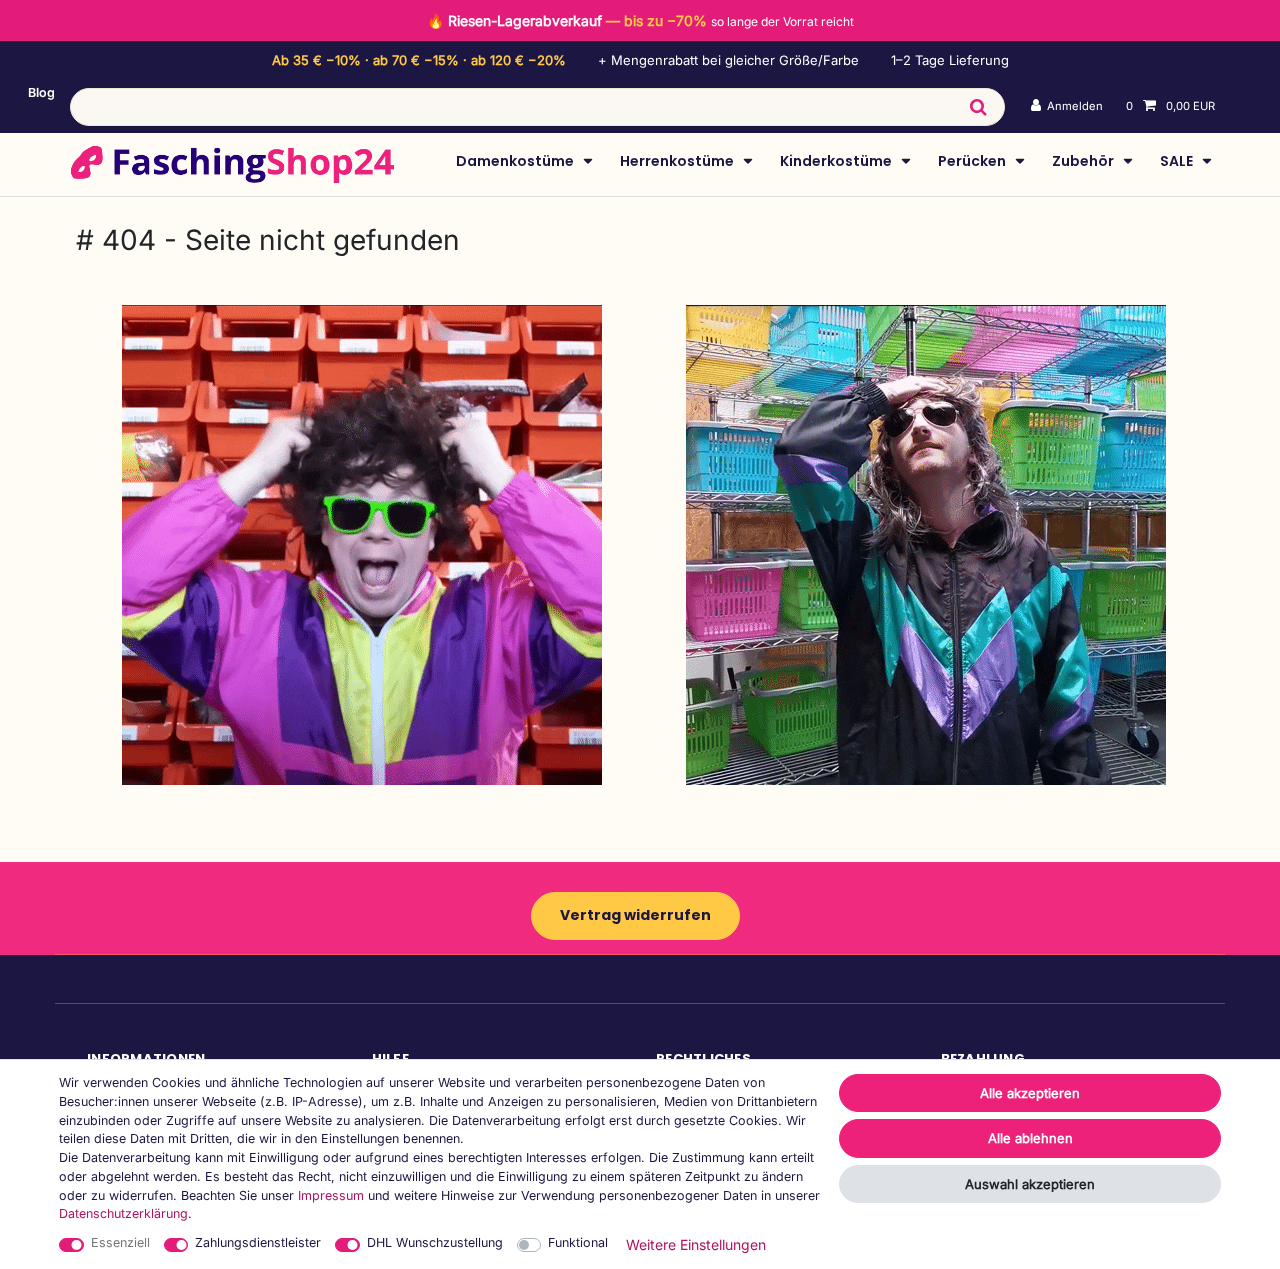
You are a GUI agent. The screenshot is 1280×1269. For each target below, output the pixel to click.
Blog (41, 92)
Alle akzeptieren (1030, 1093)
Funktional (578, 1242)
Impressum (331, 1195)
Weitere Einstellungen (696, 1244)
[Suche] (977, 107)
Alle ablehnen (1030, 1138)
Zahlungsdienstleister (258, 1242)
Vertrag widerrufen (635, 915)
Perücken (973, 161)
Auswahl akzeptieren (1030, 1184)
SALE (1178, 161)
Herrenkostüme (678, 161)
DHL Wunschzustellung (435, 1242)
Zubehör (1084, 161)
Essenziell (120, 1242)
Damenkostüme (516, 161)
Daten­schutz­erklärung (123, 1213)
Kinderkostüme (837, 161)
